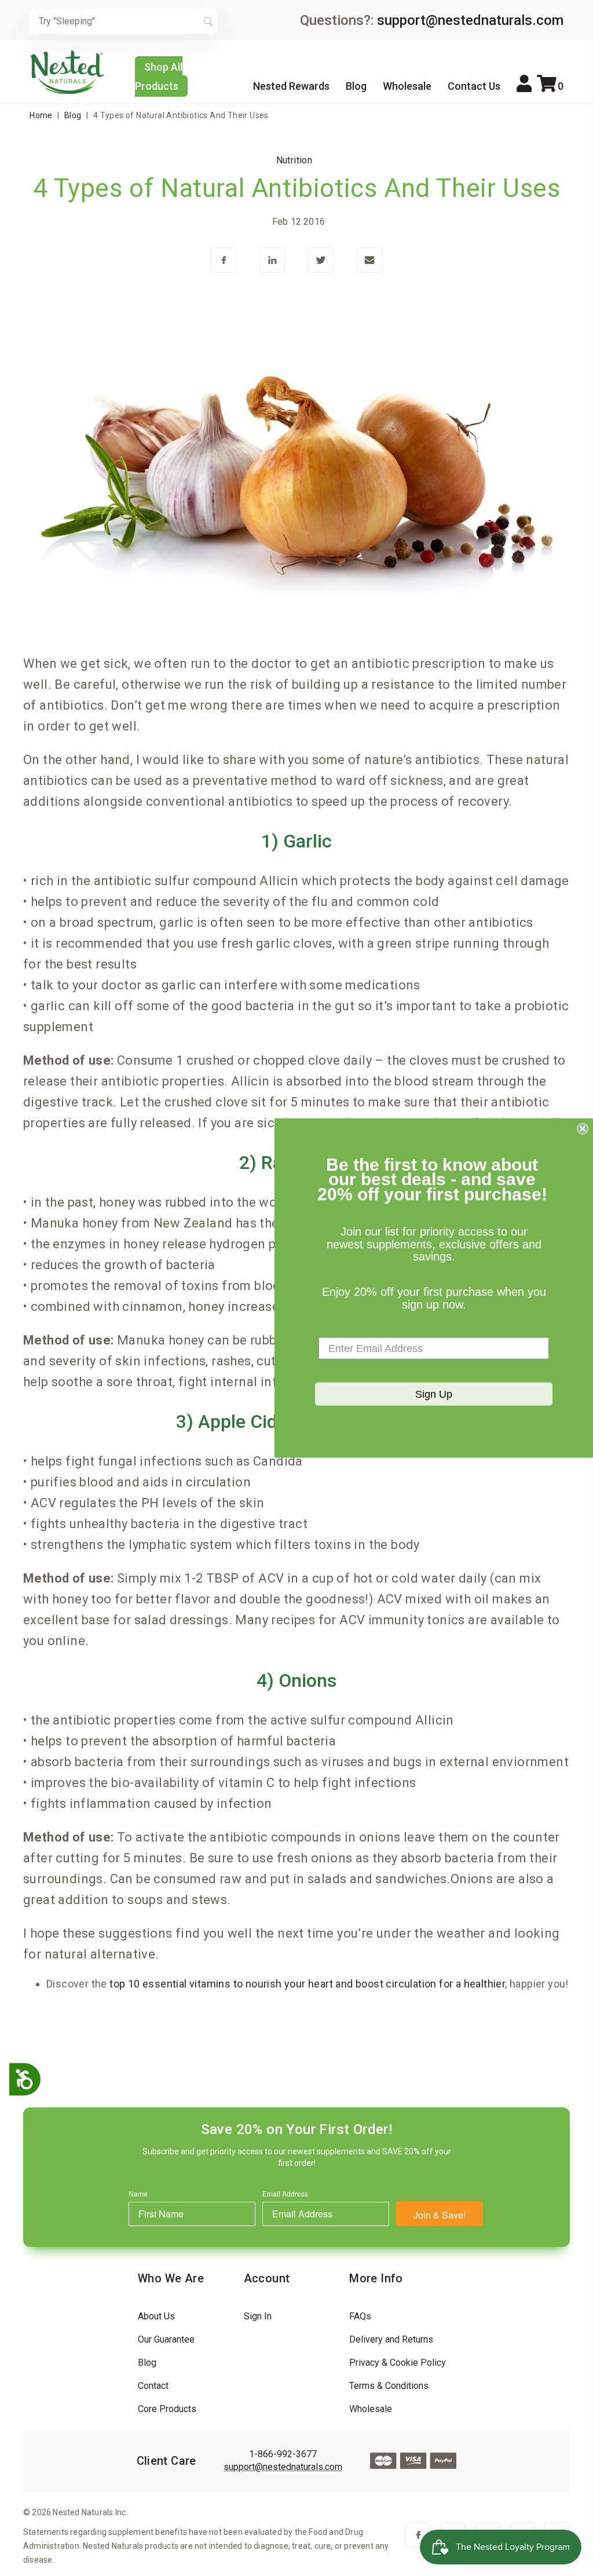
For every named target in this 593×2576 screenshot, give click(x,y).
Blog (356, 86)
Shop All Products (159, 76)
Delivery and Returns (391, 2339)
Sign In (258, 2316)
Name (138, 2193)
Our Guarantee (166, 2339)
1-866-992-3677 (283, 2454)
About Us (156, 2316)
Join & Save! (440, 2215)
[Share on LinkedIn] (272, 261)
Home (41, 115)
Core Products (167, 2409)
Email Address (285, 2193)
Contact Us (474, 86)
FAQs (360, 2316)
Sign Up (434, 1394)
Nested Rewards (291, 86)
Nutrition (294, 160)
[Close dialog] (583, 1128)
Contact (153, 2386)
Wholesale (407, 86)
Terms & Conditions (389, 2386)
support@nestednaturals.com (470, 20)
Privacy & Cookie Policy (398, 2363)
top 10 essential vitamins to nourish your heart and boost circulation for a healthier (307, 1984)
